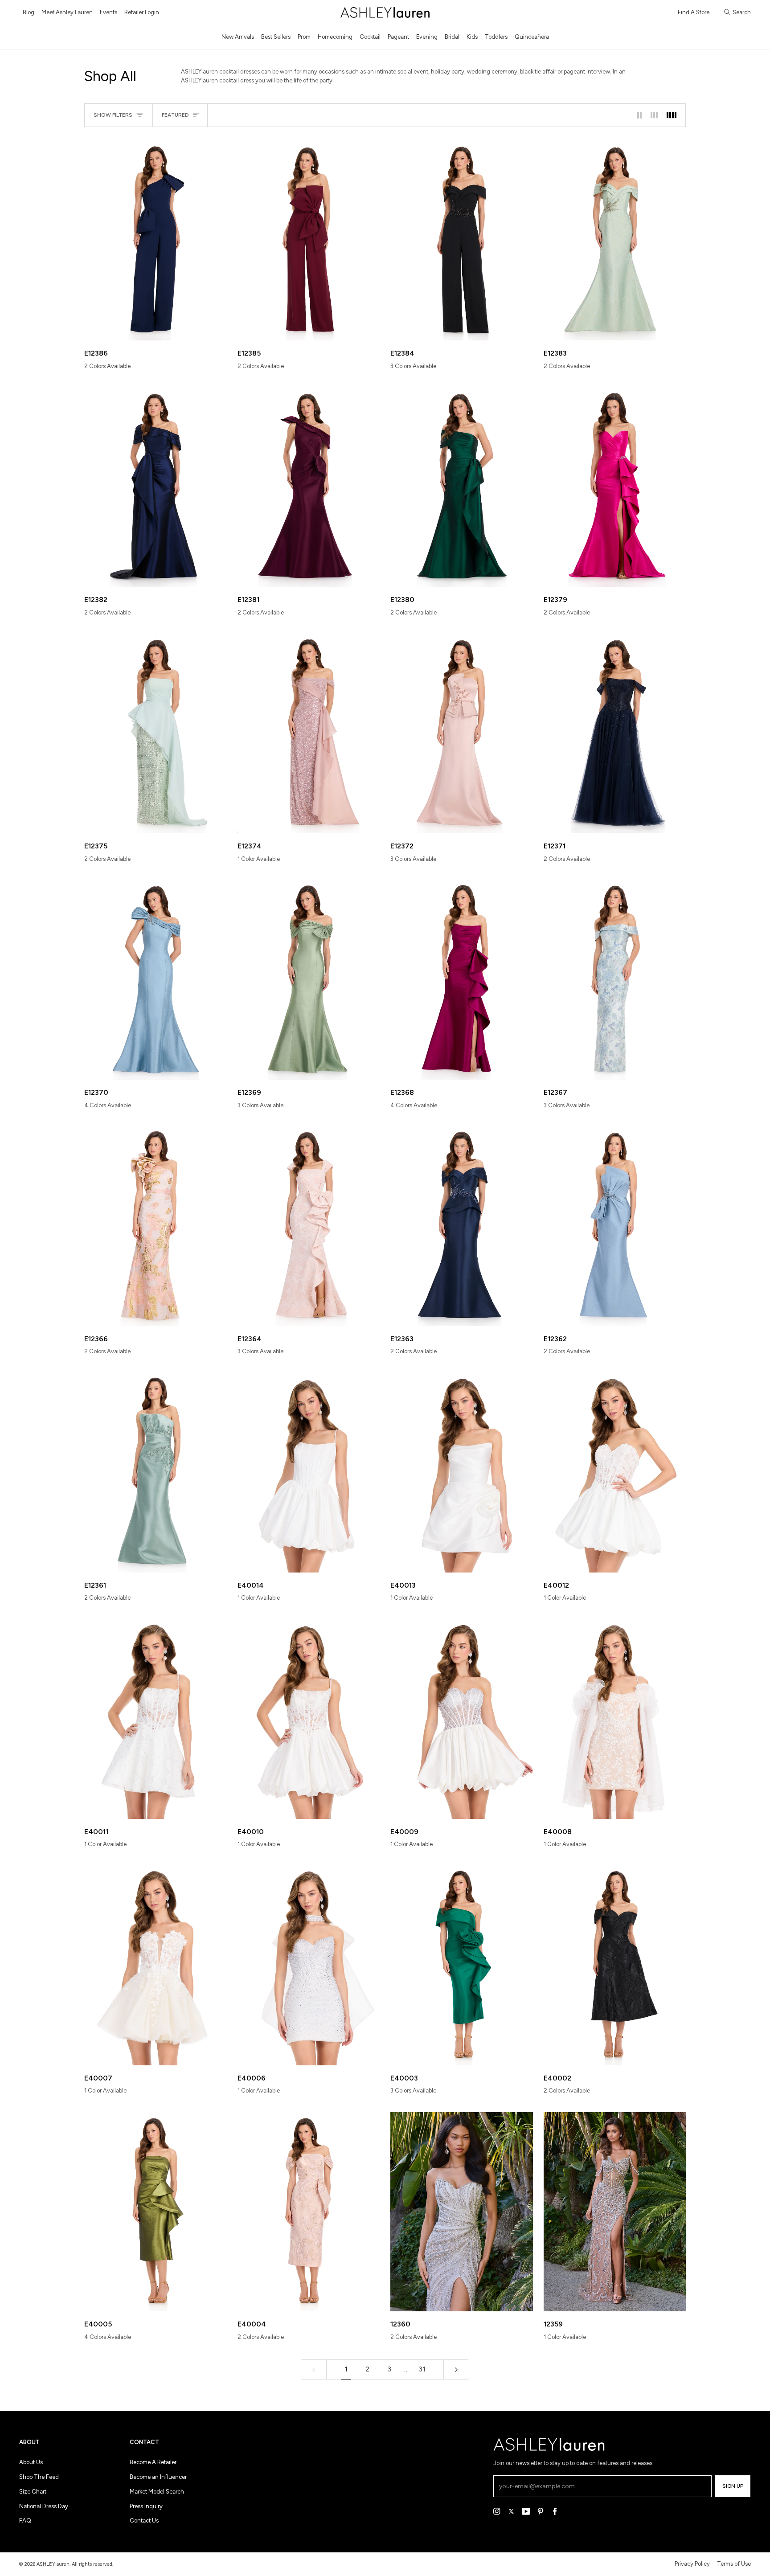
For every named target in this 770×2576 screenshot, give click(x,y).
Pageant (398, 37)
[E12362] (615, 1227)
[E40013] (462, 1472)
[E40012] (615, 1472)
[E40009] (462, 1719)
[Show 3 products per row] (654, 115)
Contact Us (144, 2521)
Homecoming (335, 37)
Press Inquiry (146, 2506)
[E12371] (615, 734)
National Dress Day (44, 2506)
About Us (31, 2462)
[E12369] (309, 980)
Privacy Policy (692, 2564)
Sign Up (733, 2486)
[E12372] (462, 734)
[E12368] (462, 980)
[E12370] (156, 980)
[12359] (615, 2212)
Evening (427, 37)
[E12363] (462, 1227)
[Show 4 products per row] (674, 115)
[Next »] (456, 2369)
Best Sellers (276, 37)
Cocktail (370, 37)
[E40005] (156, 2212)
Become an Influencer (158, 2477)
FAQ (25, 2521)
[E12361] (156, 1472)
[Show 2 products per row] (639, 115)
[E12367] (615, 980)
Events (109, 12)
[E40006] (309, 1965)
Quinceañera (532, 37)
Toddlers (496, 37)
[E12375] (156, 734)
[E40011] (156, 1719)
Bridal (452, 37)
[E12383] (615, 241)
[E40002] (615, 1965)
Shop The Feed (39, 2477)
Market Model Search (157, 2492)
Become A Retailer (153, 2462)
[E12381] (309, 487)
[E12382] (156, 487)
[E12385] (309, 241)
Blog (29, 12)
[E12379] (615, 487)
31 (422, 2369)
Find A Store (694, 12)
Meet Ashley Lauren (67, 12)
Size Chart (33, 2492)
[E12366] (156, 1227)
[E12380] (462, 487)
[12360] (462, 2212)
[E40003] (462, 1965)
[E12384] (462, 241)
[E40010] (309, 1719)
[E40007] (156, 1965)
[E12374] (309, 734)
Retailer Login (142, 12)
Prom (304, 37)
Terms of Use (734, 2564)
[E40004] (309, 2212)
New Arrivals (238, 37)
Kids (472, 37)
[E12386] (156, 241)
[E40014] (309, 1472)
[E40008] (615, 1719)
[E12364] (309, 1227)
